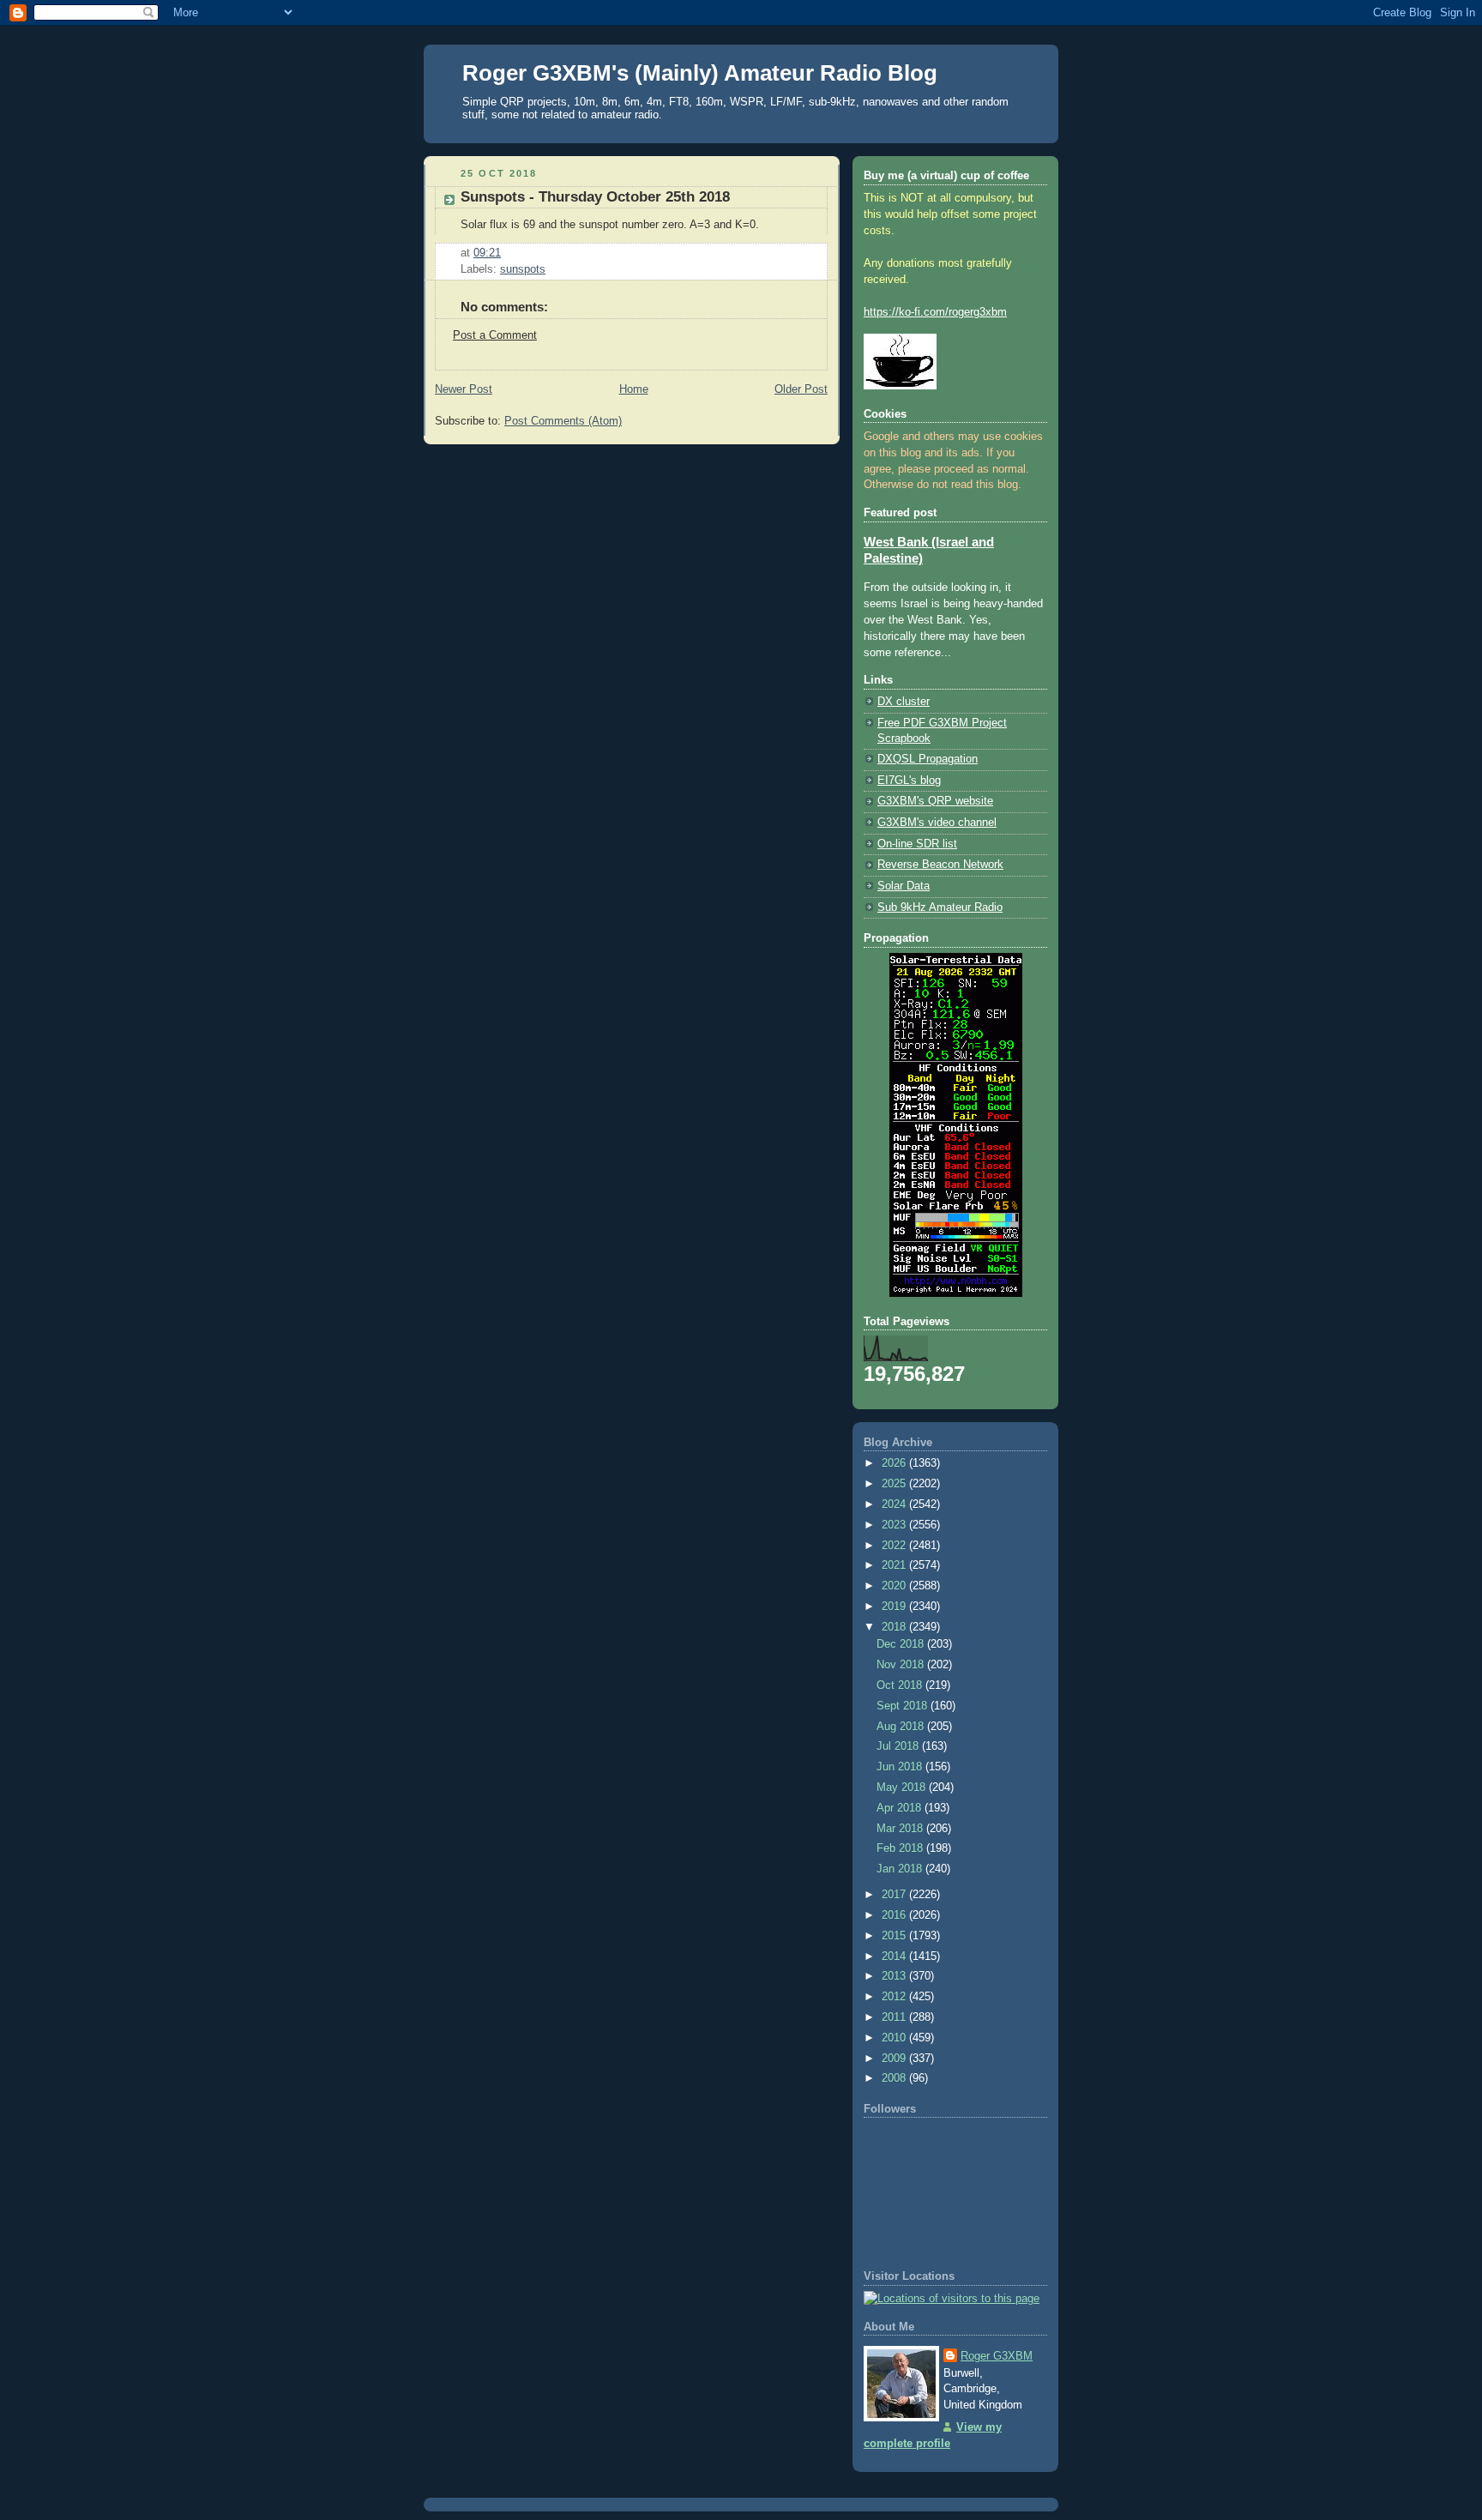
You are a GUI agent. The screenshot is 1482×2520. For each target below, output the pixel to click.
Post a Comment (495, 335)
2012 (895, 1997)
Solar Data (904, 886)
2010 (895, 2038)
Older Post (801, 389)
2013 (895, 1976)
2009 (895, 2059)
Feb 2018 (901, 1848)
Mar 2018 (901, 1829)
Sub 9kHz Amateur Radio (940, 907)
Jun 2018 (901, 1767)
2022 (895, 1546)
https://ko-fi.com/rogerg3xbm (935, 312)
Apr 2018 (901, 1808)
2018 (895, 1627)
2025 (895, 1484)
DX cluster (904, 702)
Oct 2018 (901, 1685)
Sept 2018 (904, 1706)
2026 (895, 1463)
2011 (895, 2017)
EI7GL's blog (909, 781)
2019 (895, 1607)
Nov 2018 (902, 1665)
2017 (895, 1895)
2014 (895, 1956)
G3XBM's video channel (937, 823)
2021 (895, 1565)
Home (634, 389)
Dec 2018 (902, 1644)
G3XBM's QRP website (935, 801)
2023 (895, 1525)
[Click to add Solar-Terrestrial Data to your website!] (956, 1293)
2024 (895, 1504)
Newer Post (464, 389)
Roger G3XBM (997, 2356)
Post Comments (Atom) (563, 421)
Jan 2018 (901, 1869)
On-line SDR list (917, 844)
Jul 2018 (899, 1746)
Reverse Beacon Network (940, 865)
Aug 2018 (902, 1727)
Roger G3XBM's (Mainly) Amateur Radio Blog (700, 73)
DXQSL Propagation (928, 759)
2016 (895, 1915)
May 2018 (903, 1788)
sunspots (523, 269)
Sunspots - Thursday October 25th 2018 (595, 197)
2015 (895, 1936)
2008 (895, 2078)
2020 (895, 1586)
